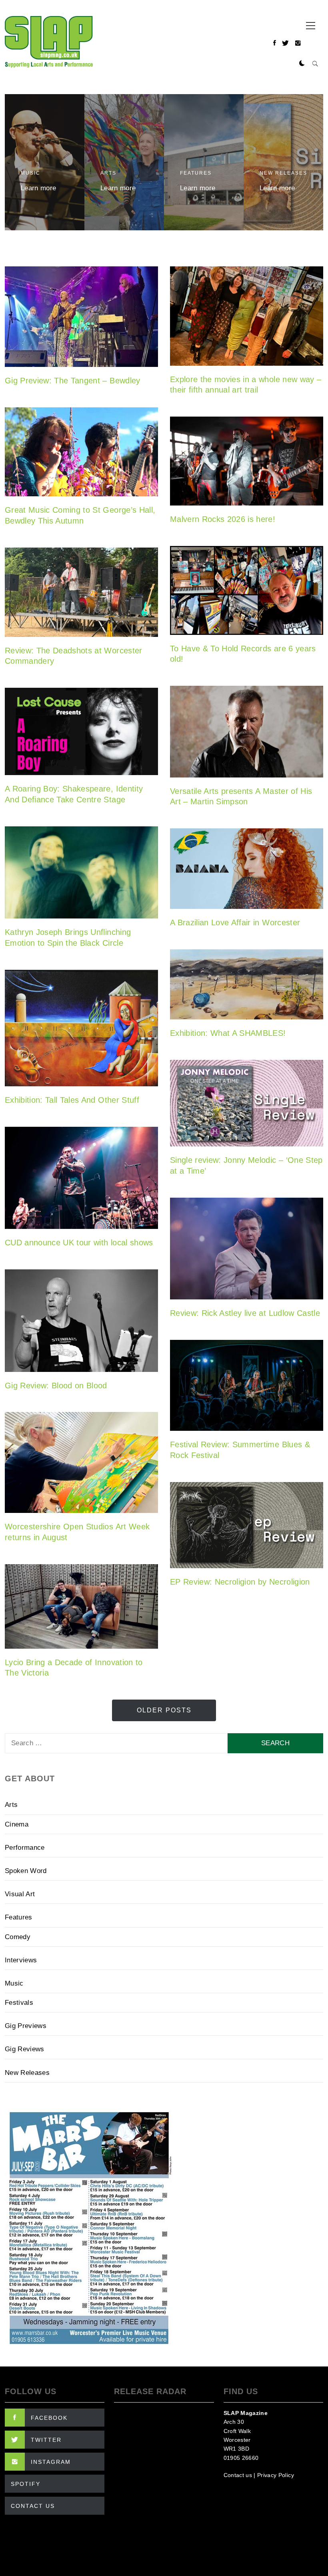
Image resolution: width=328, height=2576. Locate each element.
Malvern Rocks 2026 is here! (223, 519)
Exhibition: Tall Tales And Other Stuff (72, 1100)
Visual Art (20, 1894)
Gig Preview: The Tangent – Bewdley (73, 381)
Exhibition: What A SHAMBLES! (228, 1033)
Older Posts (164, 1710)
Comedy (18, 1937)
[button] (302, 64)
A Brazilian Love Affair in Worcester (235, 922)
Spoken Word (26, 1871)
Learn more (38, 188)
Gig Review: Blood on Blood (56, 1386)
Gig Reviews (25, 2049)
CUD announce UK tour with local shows (79, 1243)
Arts (108, 173)
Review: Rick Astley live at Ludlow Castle (245, 1313)
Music (31, 173)
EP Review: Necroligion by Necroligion (240, 1582)
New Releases (283, 173)
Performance (25, 1848)
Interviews (21, 1960)
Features (196, 173)
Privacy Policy (276, 2475)
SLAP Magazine (246, 2413)
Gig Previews (26, 2026)
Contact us (238, 2475)
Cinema (17, 1824)
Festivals (19, 2003)
